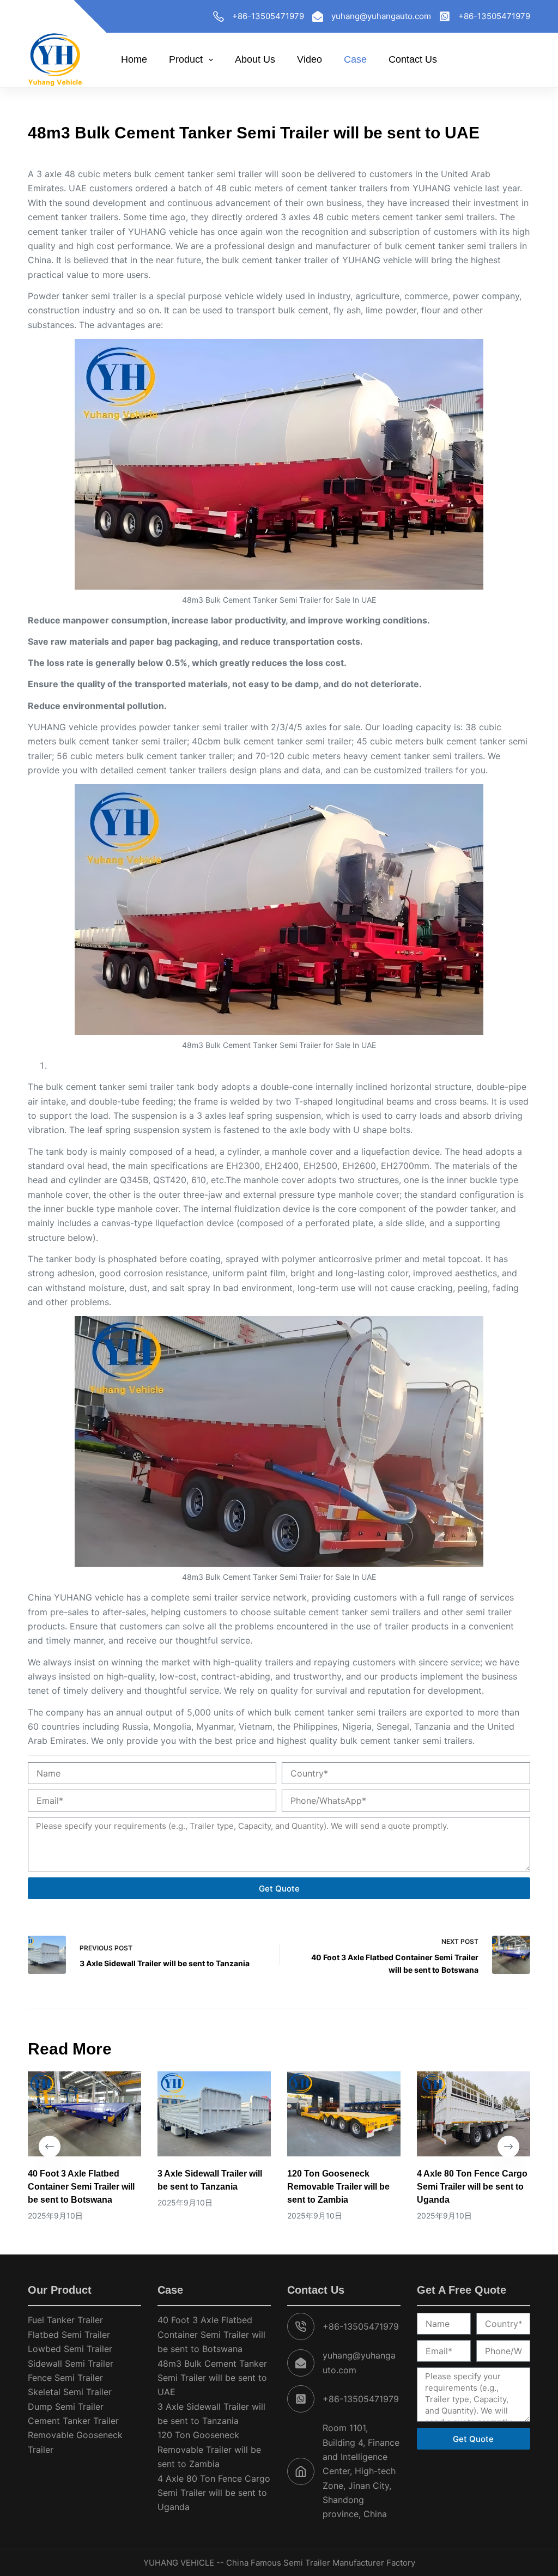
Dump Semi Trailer (66, 2407)
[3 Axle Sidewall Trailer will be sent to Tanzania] (214, 2114)
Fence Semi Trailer (65, 2378)
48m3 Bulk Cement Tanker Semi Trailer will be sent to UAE (212, 2378)
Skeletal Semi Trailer (70, 2392)
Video (310, 59)
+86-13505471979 (268, 16)
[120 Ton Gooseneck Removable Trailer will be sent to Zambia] (344, 2114)
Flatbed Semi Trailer (69, 2335)
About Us (255, 59)
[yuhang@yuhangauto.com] (318, 16)
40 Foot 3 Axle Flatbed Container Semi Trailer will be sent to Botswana (81, 2187)
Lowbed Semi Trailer (70, 2349)
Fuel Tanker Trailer (65, 2320)
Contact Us (413, 59)
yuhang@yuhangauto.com (381, 16)
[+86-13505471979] (219, 16)
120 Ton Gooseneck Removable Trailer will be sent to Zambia (338, 2187)
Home (134, 59)
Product (186, 59)
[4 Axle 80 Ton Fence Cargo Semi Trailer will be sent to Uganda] (474, 2114)
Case (355, 59)
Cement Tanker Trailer (73, 2421)
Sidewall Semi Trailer (71, 2363)
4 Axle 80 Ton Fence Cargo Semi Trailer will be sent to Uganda (472, 2187)
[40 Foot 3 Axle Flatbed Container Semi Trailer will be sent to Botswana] (84, 2114)
